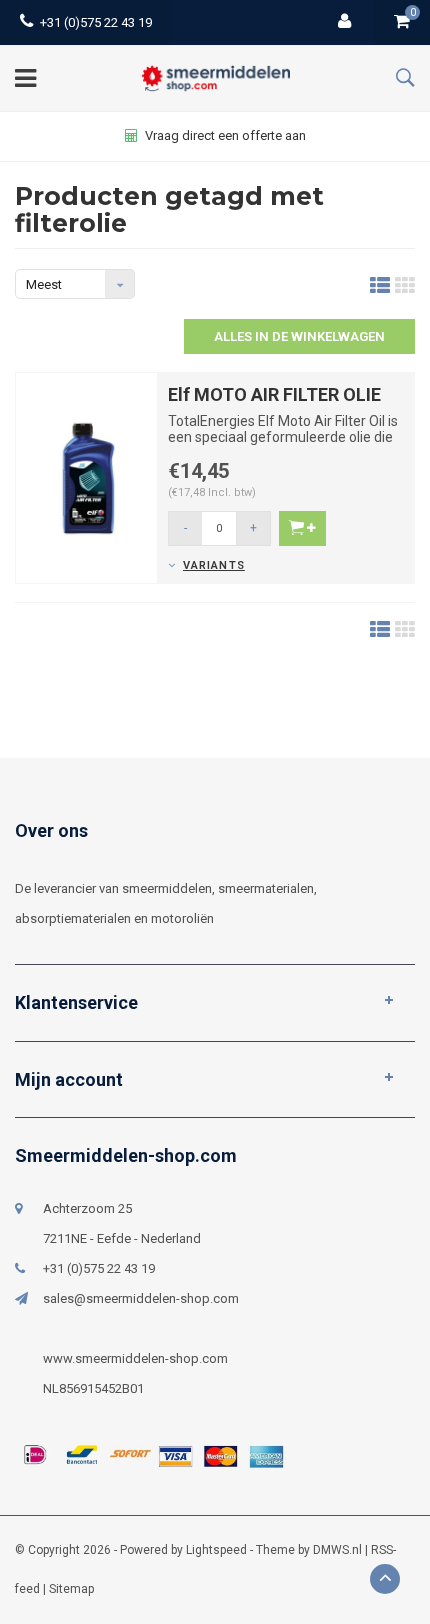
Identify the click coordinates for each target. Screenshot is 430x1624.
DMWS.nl (337, 1550)
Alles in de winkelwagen (299, 336)
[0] (402, 22)
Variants (214, 565)
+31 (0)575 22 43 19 (96, 22)
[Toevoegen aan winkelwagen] (302, 528)
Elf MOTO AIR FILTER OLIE (274, 394)
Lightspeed (216, 1550)
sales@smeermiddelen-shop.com (141, 1298)
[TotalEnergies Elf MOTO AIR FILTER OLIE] (86, 477)
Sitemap (71, 1589)
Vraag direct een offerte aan (225, 135)
